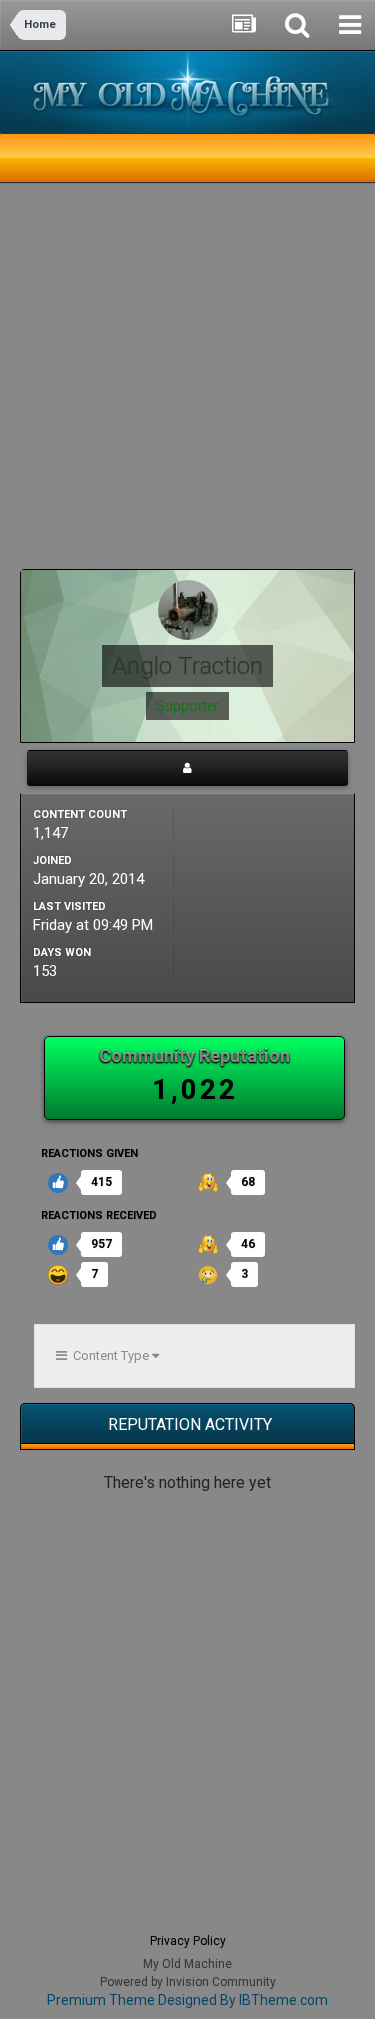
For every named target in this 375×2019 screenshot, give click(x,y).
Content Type (109, 1355)
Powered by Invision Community (188, 1982)
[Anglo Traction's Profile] (187, 768)
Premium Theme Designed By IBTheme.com (187, 2000)
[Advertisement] (187, 381)
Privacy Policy (188, 1941)
